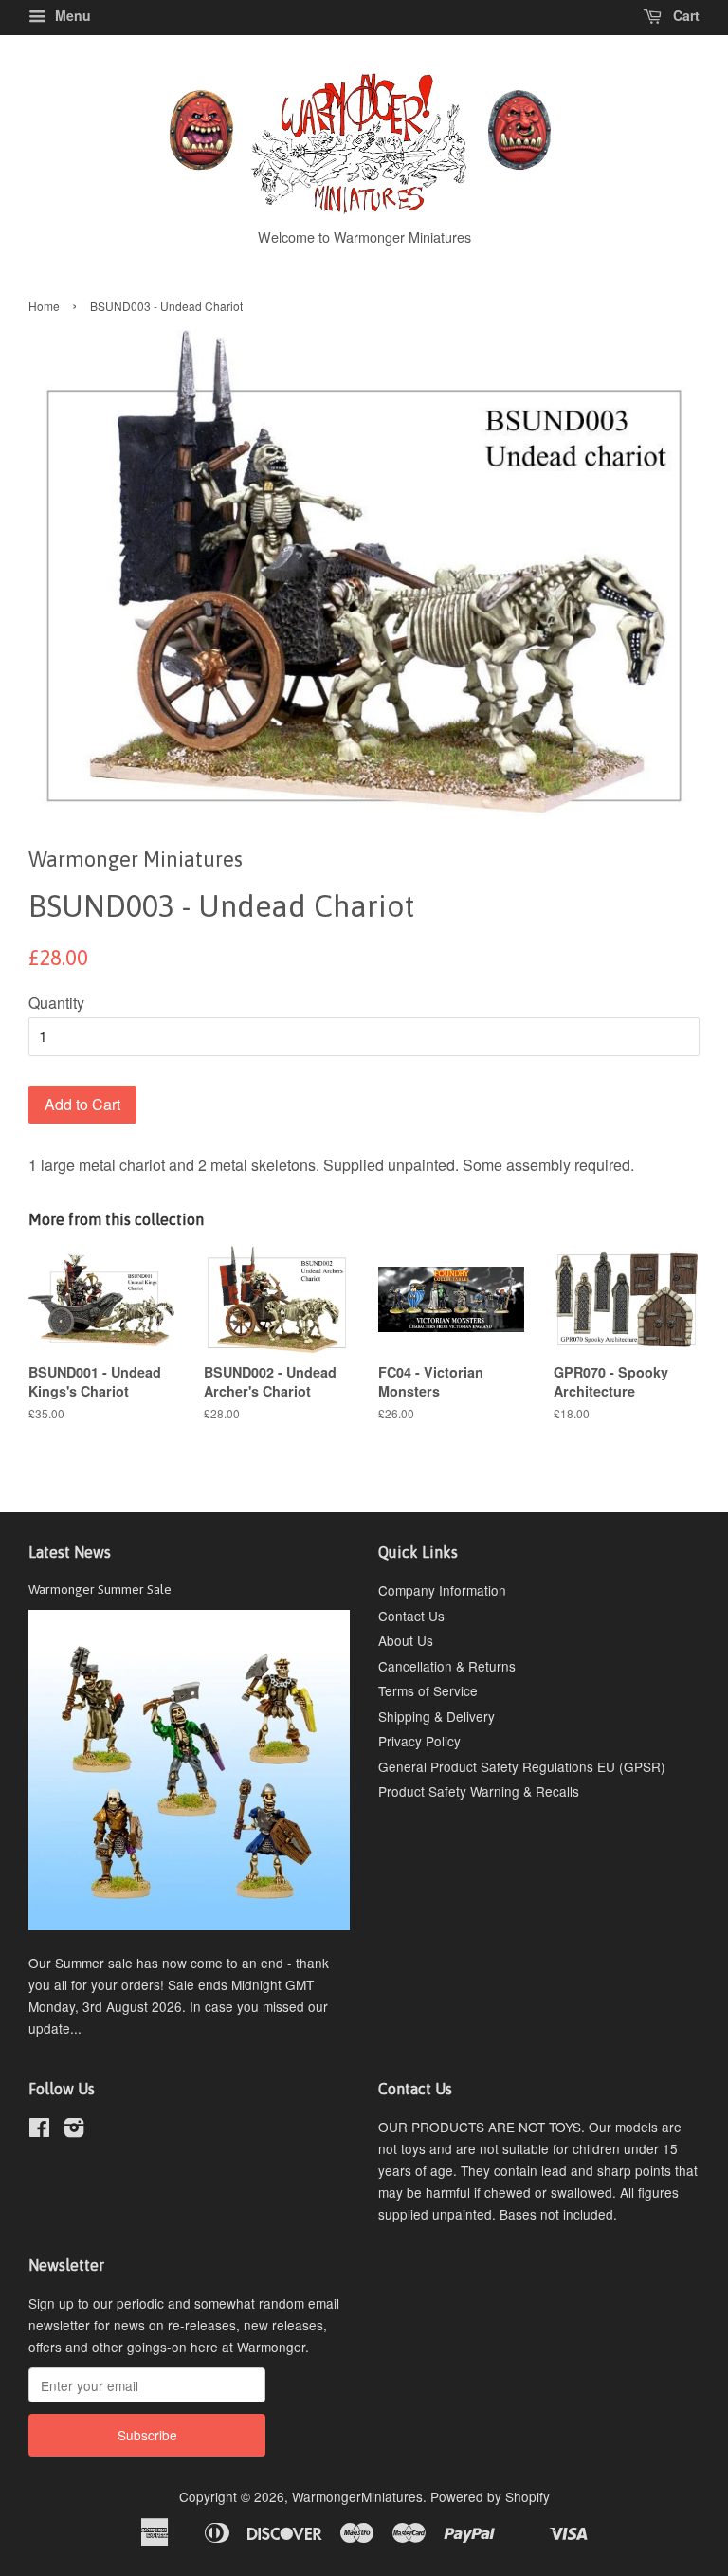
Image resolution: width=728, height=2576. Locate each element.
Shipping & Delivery (437, 1716)
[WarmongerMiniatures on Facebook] (39, 2130)
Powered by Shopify (490, 2496)
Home (44, 306)
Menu (71, 15)
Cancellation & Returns (447, 1666)
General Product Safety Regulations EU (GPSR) (522, 1766)
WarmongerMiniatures (357, 2496)
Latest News (70, 1552)
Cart (684, 15)
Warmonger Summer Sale (100, 1589)
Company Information (442, 1590)
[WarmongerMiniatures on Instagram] (74, 2130)
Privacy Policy (419, 1741)
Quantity (56, 1003)
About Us (406, 1640)
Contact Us (411, 1616)
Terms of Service (428, 1690)
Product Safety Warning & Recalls (479, 1791)
